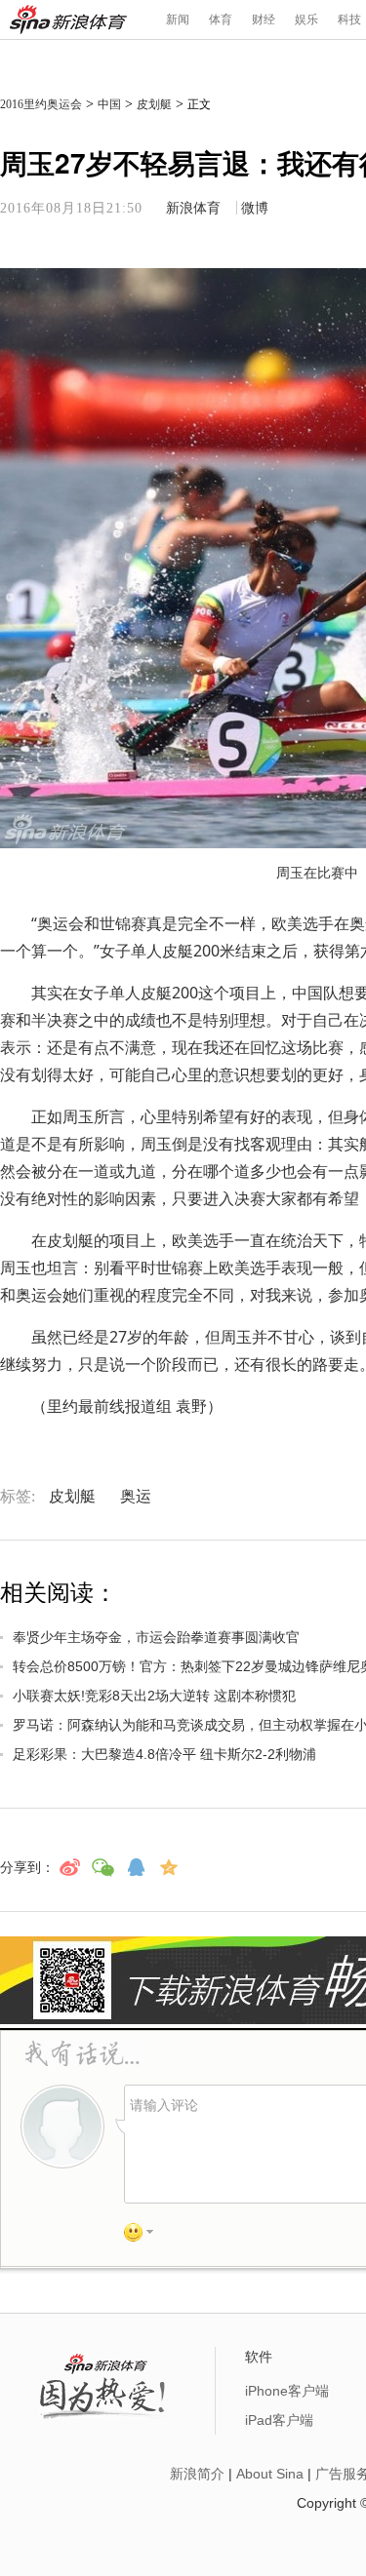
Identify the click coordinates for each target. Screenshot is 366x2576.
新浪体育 (68, 20)
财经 (264, 20)
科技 (349, 20)
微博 (255, 208)
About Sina (270, 2474)
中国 (109, 104)
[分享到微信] (102, 1867)
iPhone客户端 (287, 2391)
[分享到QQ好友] (136, 1867)
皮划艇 (154, 104)
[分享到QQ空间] (169, 1867)
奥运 (136, 1496)
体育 (221, 20)
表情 (145, 2236)
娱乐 (306, 20)
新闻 (178, 20)
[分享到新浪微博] (69, 1867)
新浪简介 (197, 2474)
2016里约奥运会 (41, 104)
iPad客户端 (279, 2420)
